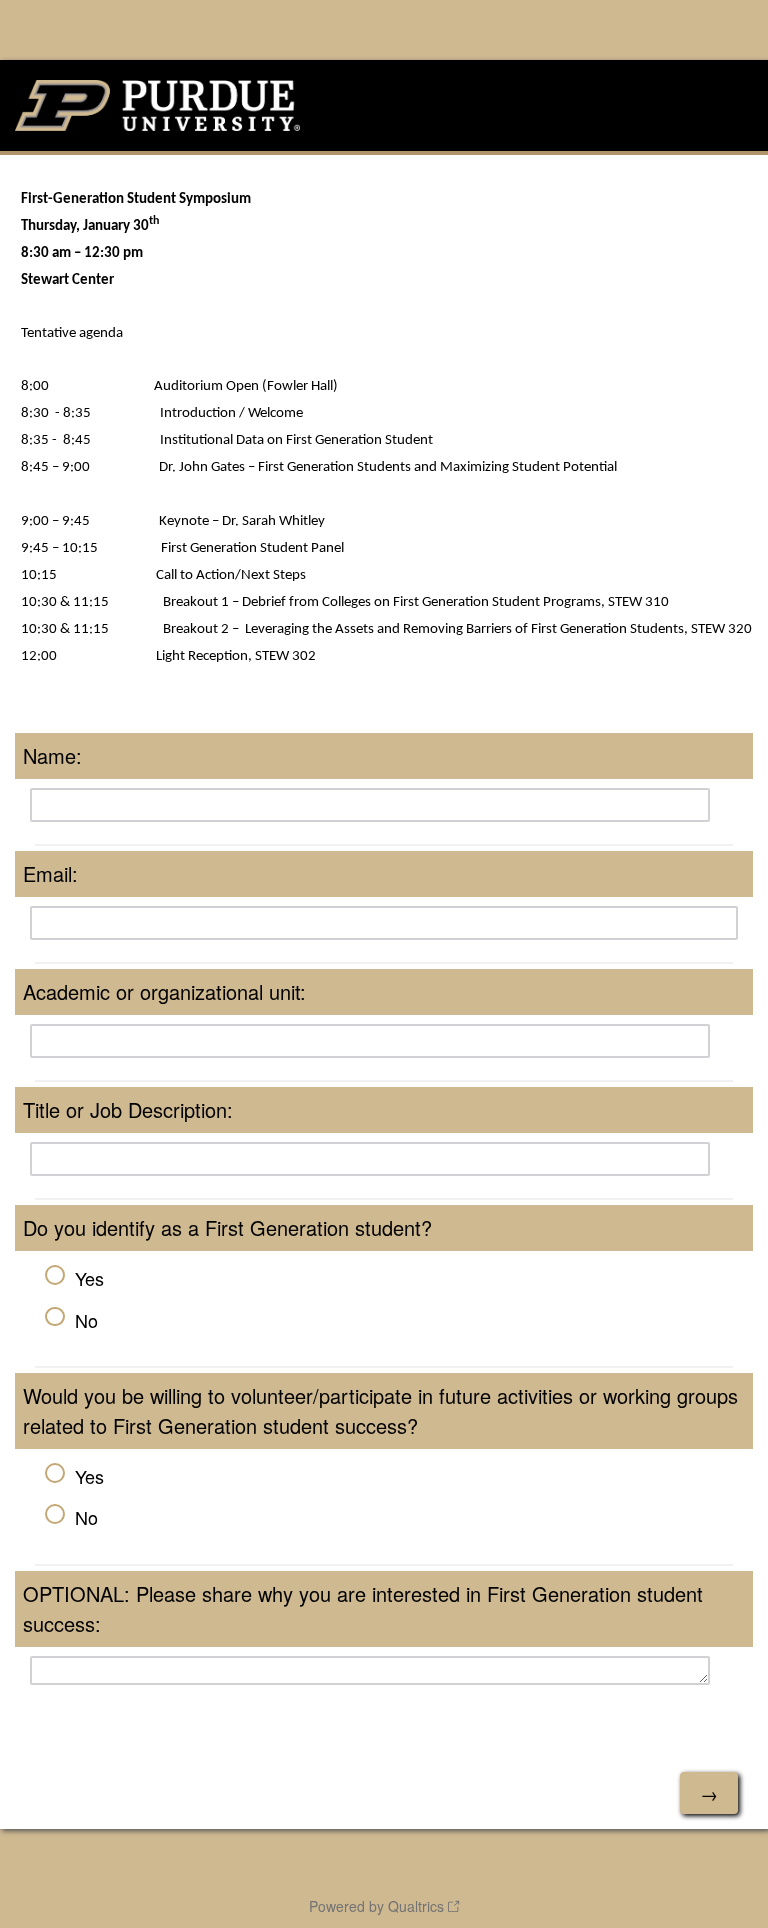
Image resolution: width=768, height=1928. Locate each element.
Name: (52, 755)
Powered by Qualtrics (376, 1906)
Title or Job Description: (128, 1109)
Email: (50, 873)
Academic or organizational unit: (164, 991)
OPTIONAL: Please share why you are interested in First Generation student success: (363, 1608)
